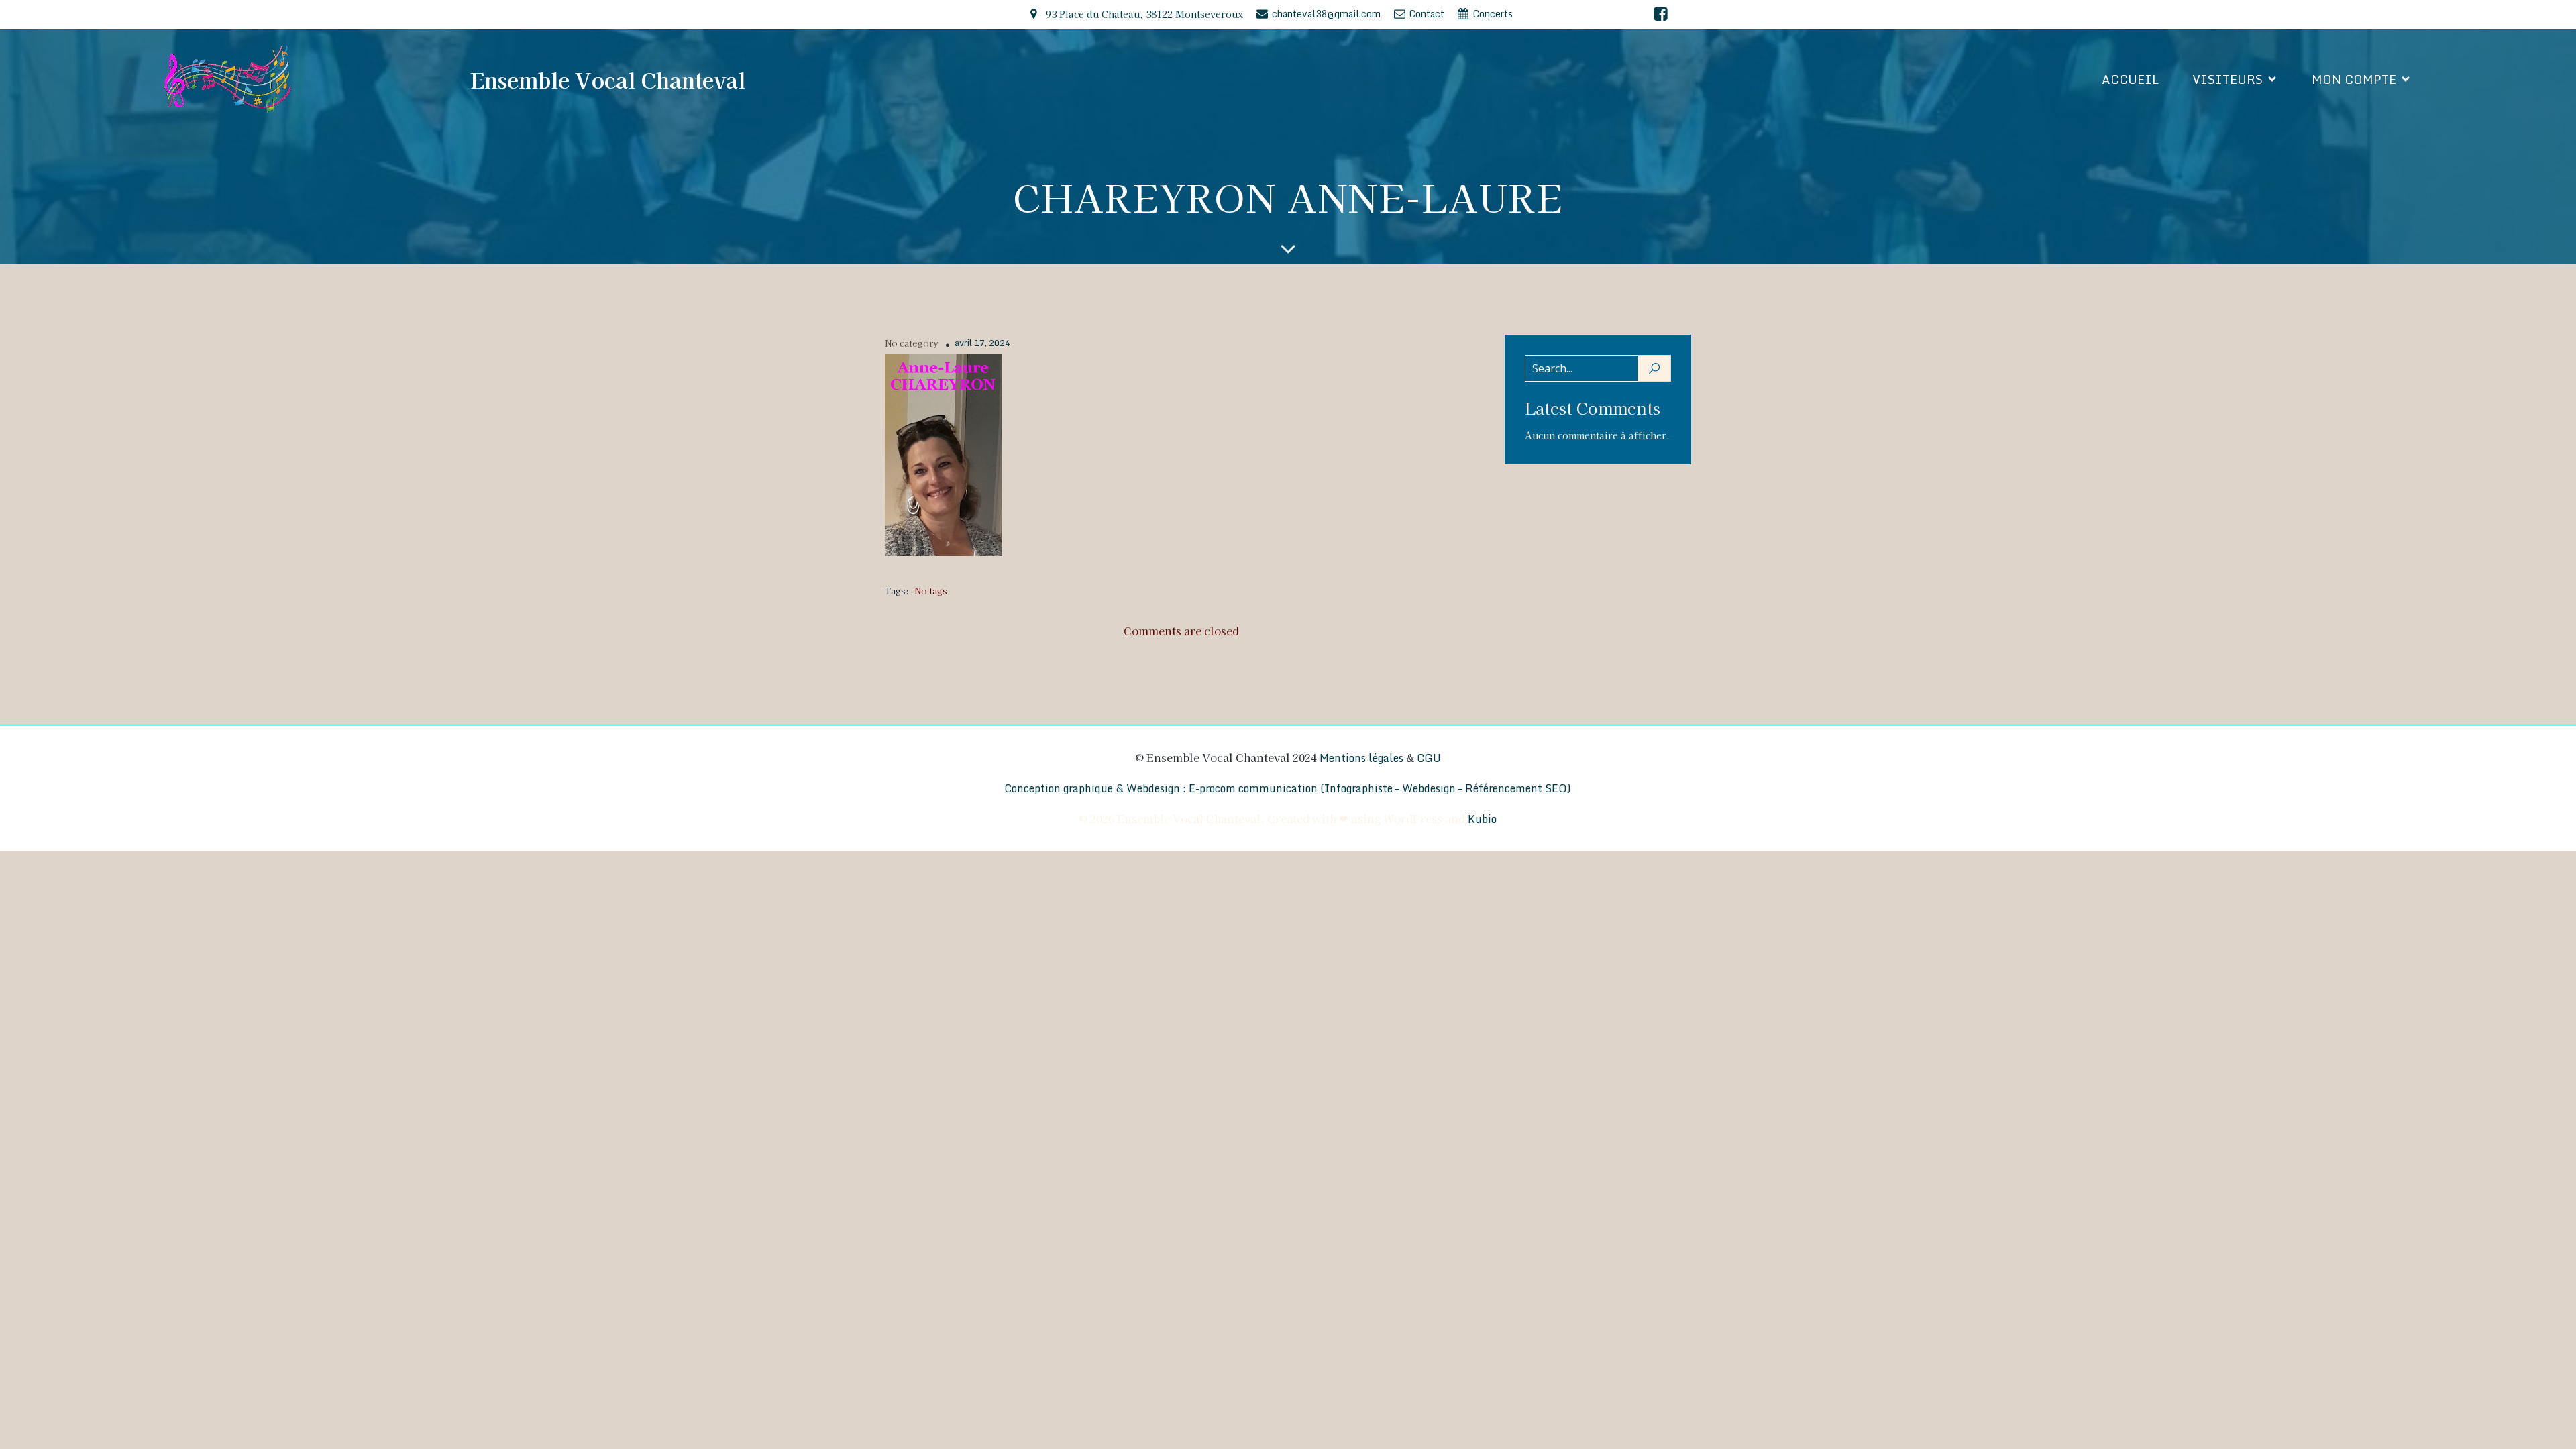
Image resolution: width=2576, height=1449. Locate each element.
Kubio (1482, 819)
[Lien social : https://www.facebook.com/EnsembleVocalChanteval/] (1661, 14)
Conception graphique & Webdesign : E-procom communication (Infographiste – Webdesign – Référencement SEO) (1288, 788)
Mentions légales (1361, 758)
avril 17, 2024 (982, 343)
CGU (1429, 758)
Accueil (2130, 79)
